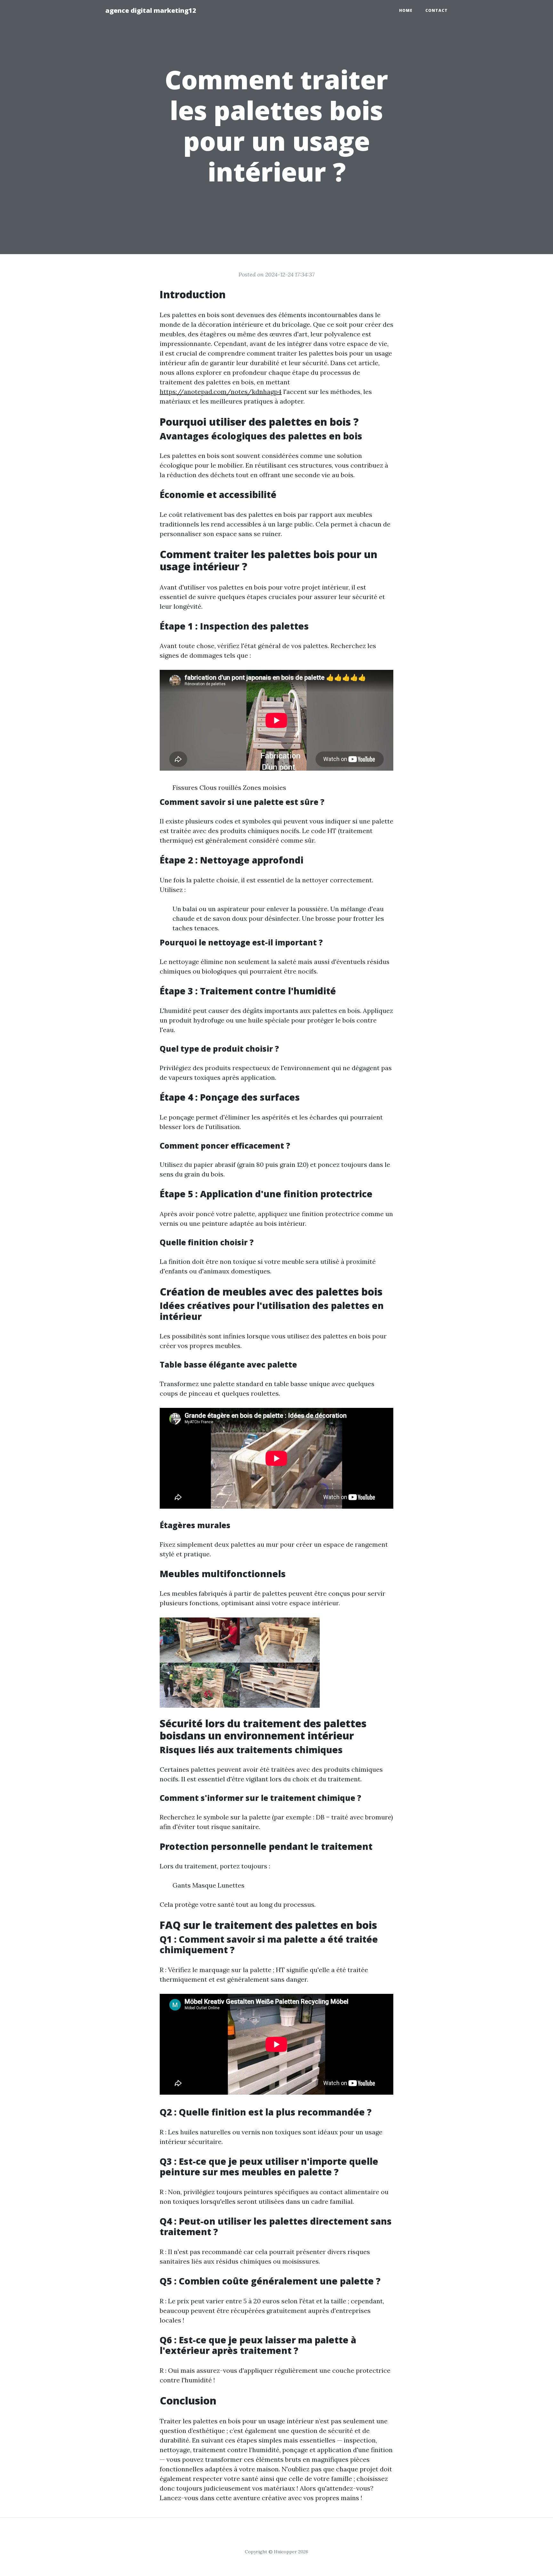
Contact (437, 10)
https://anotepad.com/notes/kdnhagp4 (221, 392)
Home (406, 10)
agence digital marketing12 (151, 10)
